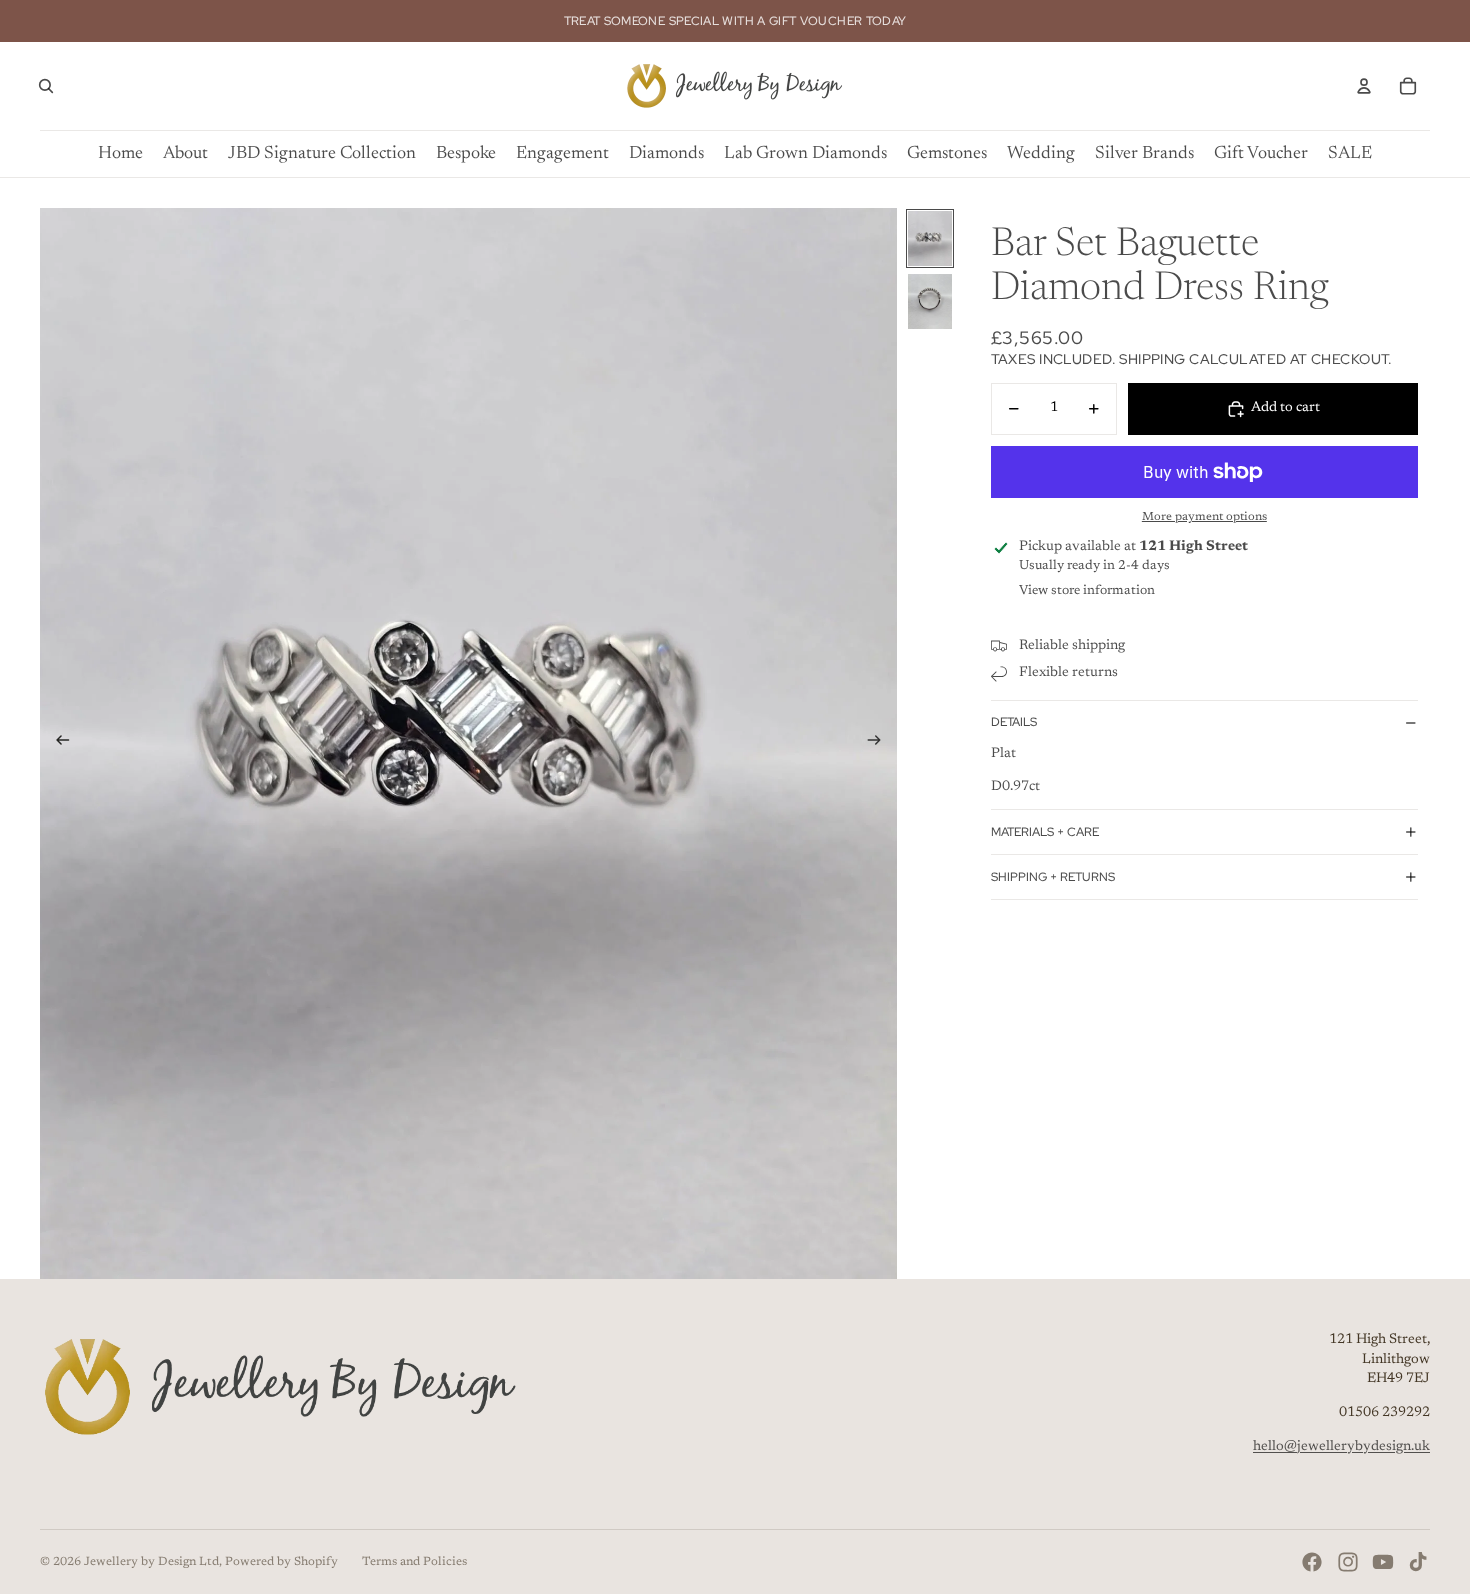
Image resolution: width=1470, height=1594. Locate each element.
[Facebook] (1312, 1562)
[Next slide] (880, 744)
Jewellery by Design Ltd (151, 1562)
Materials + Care (1045, 832)
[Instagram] (1348, 1562)
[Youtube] (1383, 1562)
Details (1014, 722)
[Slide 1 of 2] (930, 238)
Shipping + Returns (1053, 877)
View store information (1087, 590)
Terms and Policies (414, 1562)
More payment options (1204, 517)
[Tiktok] (1418, 1562)
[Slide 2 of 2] (930, 301)
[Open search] (46, 86)
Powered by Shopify (281, 1562)
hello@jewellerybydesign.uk (1341, 1447)
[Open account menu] (1364, 86)
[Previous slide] (56, 744)
